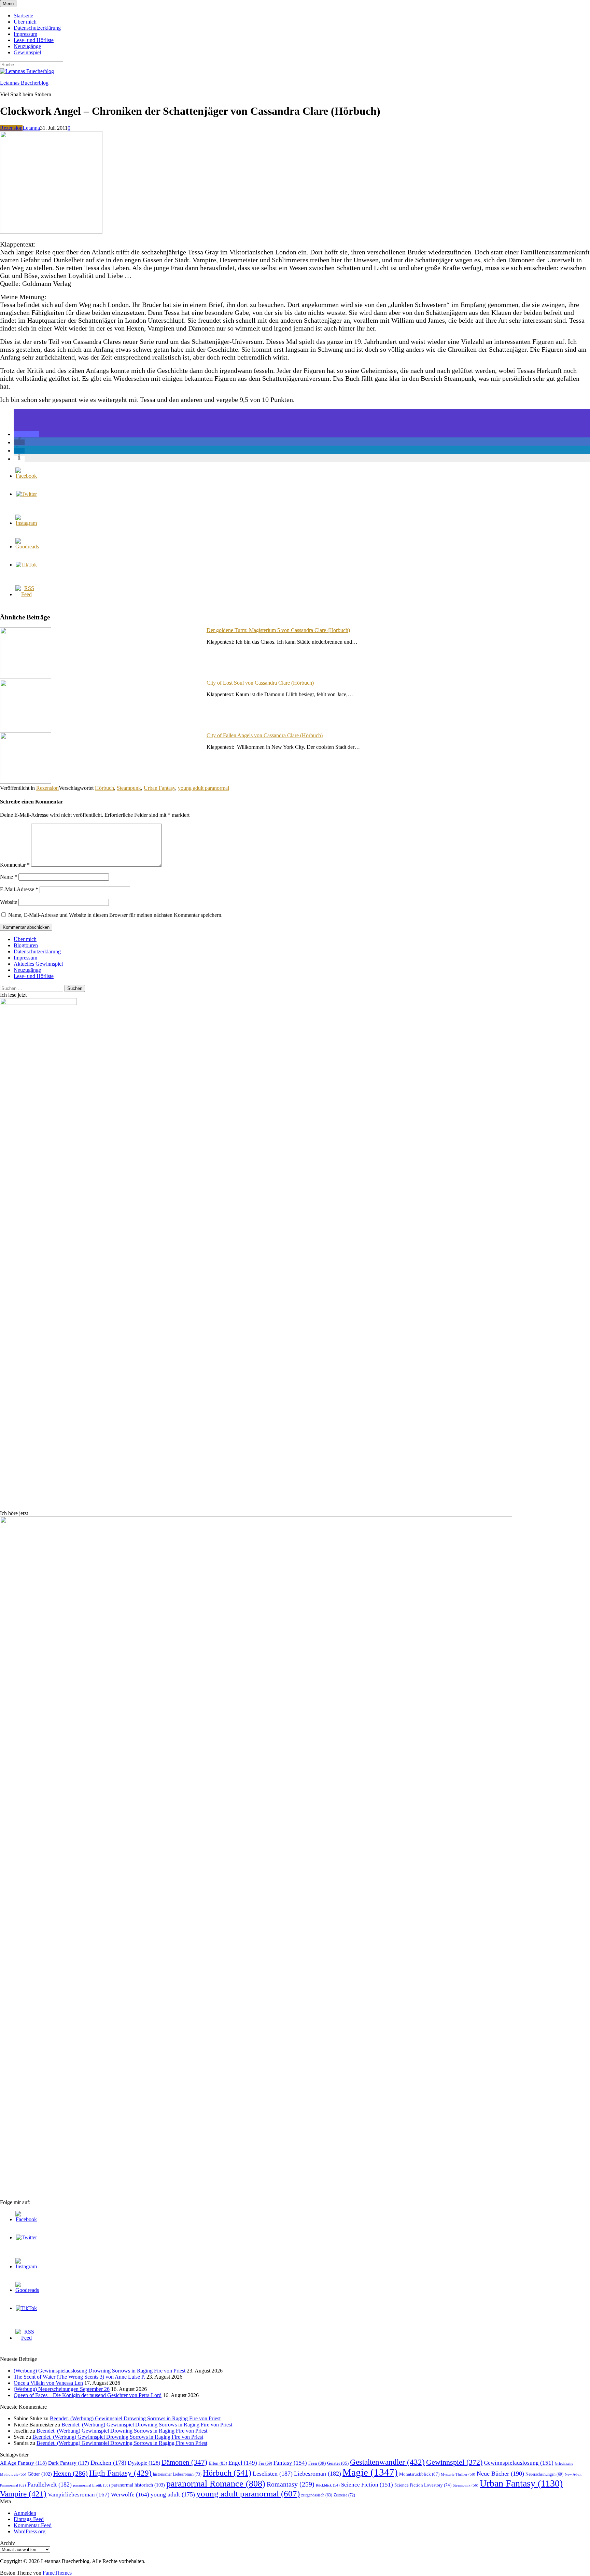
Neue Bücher (500, 2474)
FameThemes (57, 2573)
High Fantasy (120, 2473)
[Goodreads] (27, 547)
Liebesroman (318, 2474)
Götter (40, 2474)
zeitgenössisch (317, 2495)
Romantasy (291, 2484)
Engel (243, 2463)
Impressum (25, 34)
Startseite (23, 16)
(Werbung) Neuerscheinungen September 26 (62, 2389)
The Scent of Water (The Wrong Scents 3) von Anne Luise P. (79, 2377)
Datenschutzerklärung (37, 28)
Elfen (218, 2463)
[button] (26, 434)
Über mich (25, 22)
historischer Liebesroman (177, 2474)
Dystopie (144, 2463)
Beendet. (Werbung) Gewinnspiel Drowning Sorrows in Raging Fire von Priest (135, 2418)
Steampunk (129, 788)
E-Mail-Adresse (19, 889)
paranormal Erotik (92, 2485)
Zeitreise (344, 2495)
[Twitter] (26, 494)
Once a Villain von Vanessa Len (48, 2383)
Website (9, 902)
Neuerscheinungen (544, 2474)
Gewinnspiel (27, 52)
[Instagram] (26, 523)
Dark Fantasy (69, 2463)
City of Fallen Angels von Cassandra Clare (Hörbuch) (265, 735)
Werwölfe (130, 2495)
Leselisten (273, 2474)
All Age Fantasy (23, 2463)
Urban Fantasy (159, 788)
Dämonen (184, 2462)
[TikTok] (26, 565)
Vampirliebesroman (79, 2495)
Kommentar (15, 865)
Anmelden (25, 2513)
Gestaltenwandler (387, 2462)
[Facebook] (26, 476)
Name (9, 877)
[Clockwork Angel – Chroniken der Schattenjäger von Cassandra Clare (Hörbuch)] (51, 232)
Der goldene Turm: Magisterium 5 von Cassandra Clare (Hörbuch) (278, 630)
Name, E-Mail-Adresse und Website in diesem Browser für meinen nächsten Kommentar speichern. (115, 915)
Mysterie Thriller (458, 2474)
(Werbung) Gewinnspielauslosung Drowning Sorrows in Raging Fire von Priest (100, 2371)
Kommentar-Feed (33, 2525)
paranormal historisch (138, 2485)
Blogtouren (26, 945)
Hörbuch (104, 788)
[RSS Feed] (26, 594)
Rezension (11, 128)
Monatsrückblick (419, 2474)
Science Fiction (367, 2485)
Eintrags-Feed (29, 2519)
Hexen (71, 2473)
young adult (173, 2494)
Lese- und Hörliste (34, 40)
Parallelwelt (50, 2484)
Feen (317, 2463)
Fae (265, 2463)
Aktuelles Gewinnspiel (38, 964)
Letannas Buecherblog (24, 83)
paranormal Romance (216, 2484)
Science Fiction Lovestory (423, 2485)
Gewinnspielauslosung (519, 2463)
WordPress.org (30, 2531)
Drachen (108, 2463)
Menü (8, 4)
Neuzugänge (27, 46)
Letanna (31, 128)
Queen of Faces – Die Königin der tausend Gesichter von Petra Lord (88, 2395)
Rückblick (328, 2485)
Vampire (23, 2494)
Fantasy (290, 2463)
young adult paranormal (203, 788)
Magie (370, 2472)
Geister (338, 2463)
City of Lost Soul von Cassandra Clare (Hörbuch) (260, 683)
